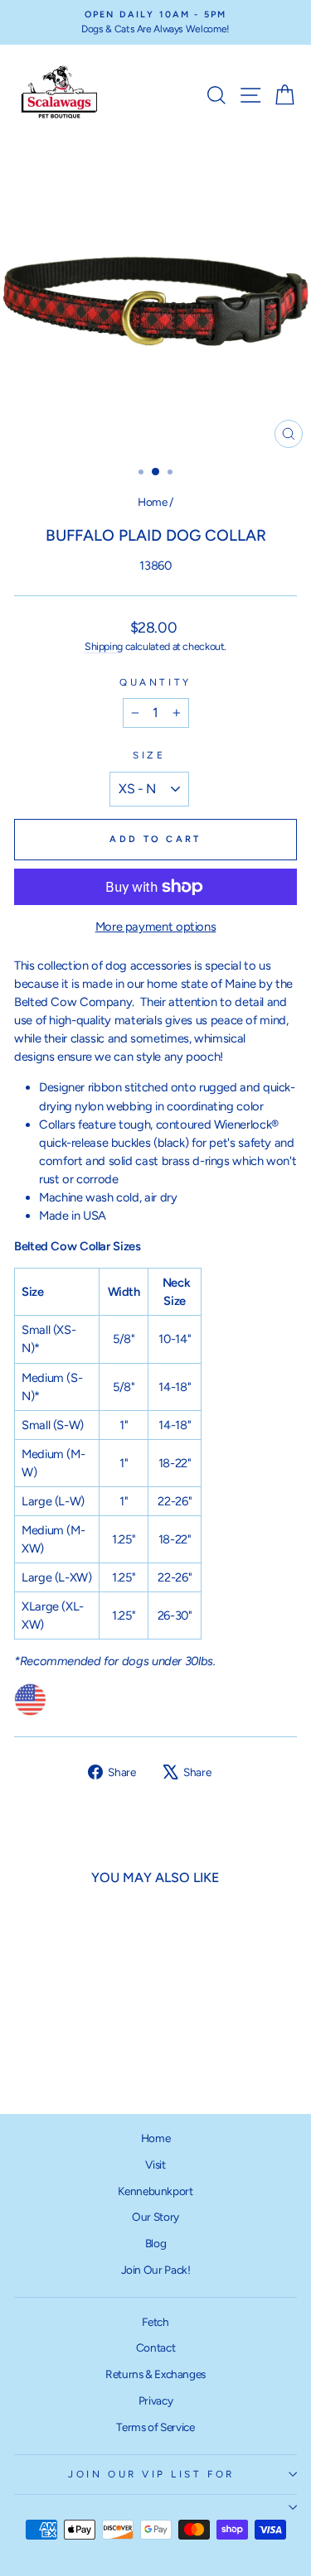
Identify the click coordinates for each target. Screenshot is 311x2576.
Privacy (155, 2400)
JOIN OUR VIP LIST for (151, 2474)
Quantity (155, 682)
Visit (155, 2164)
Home (153, 502)
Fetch (155, 2322)
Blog (156, 2243)
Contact (155, 2347)
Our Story (155, 2217)
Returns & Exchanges (155, 2374)
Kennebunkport (155, 2191)
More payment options (156, 927)
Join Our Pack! (156, 2270)
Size (149, 755)
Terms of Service (155, 2427)
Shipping (104, 646)
